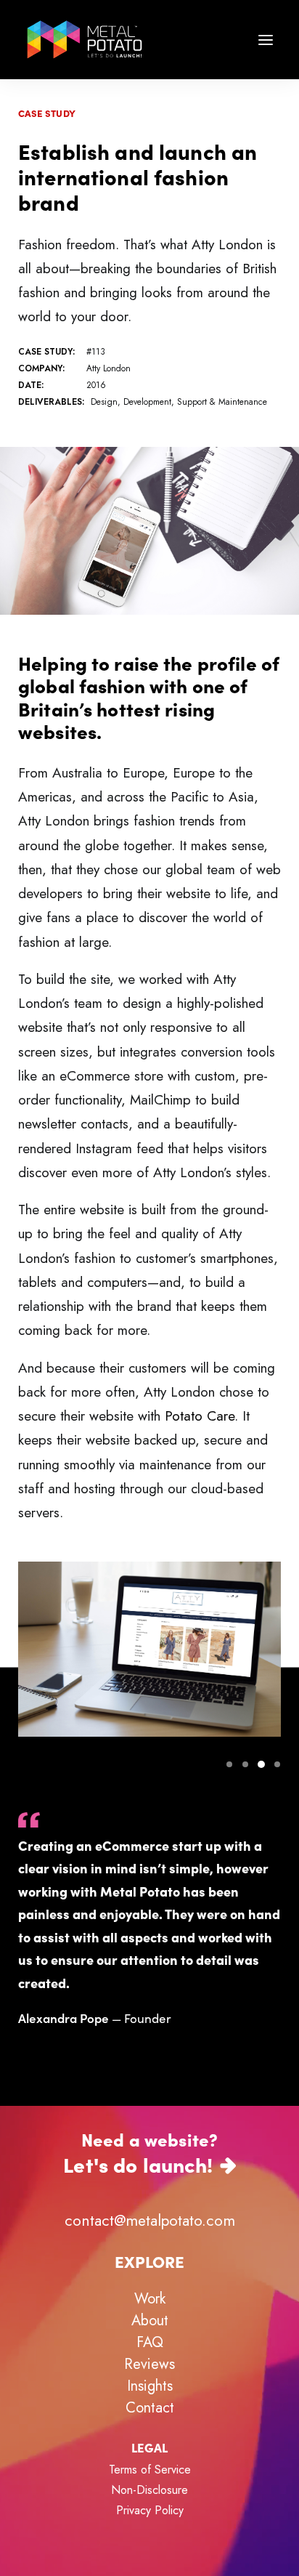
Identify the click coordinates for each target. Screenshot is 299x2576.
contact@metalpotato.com (150, 2221)
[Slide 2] (245, 1764)
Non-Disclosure (149, 2490)
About (150, 2321)
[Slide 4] (275, 1764)
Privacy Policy (150, 2510)
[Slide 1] (229, 1764)
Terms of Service (150, 2470)
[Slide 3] (261, 1764)
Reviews (149, 2364)
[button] (266, 40)
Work (150, 2299)
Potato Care (200, 1416)
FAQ (150, 2342)
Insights (150, 2386)
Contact (150, 2408)
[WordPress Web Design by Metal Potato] (85, 40)
